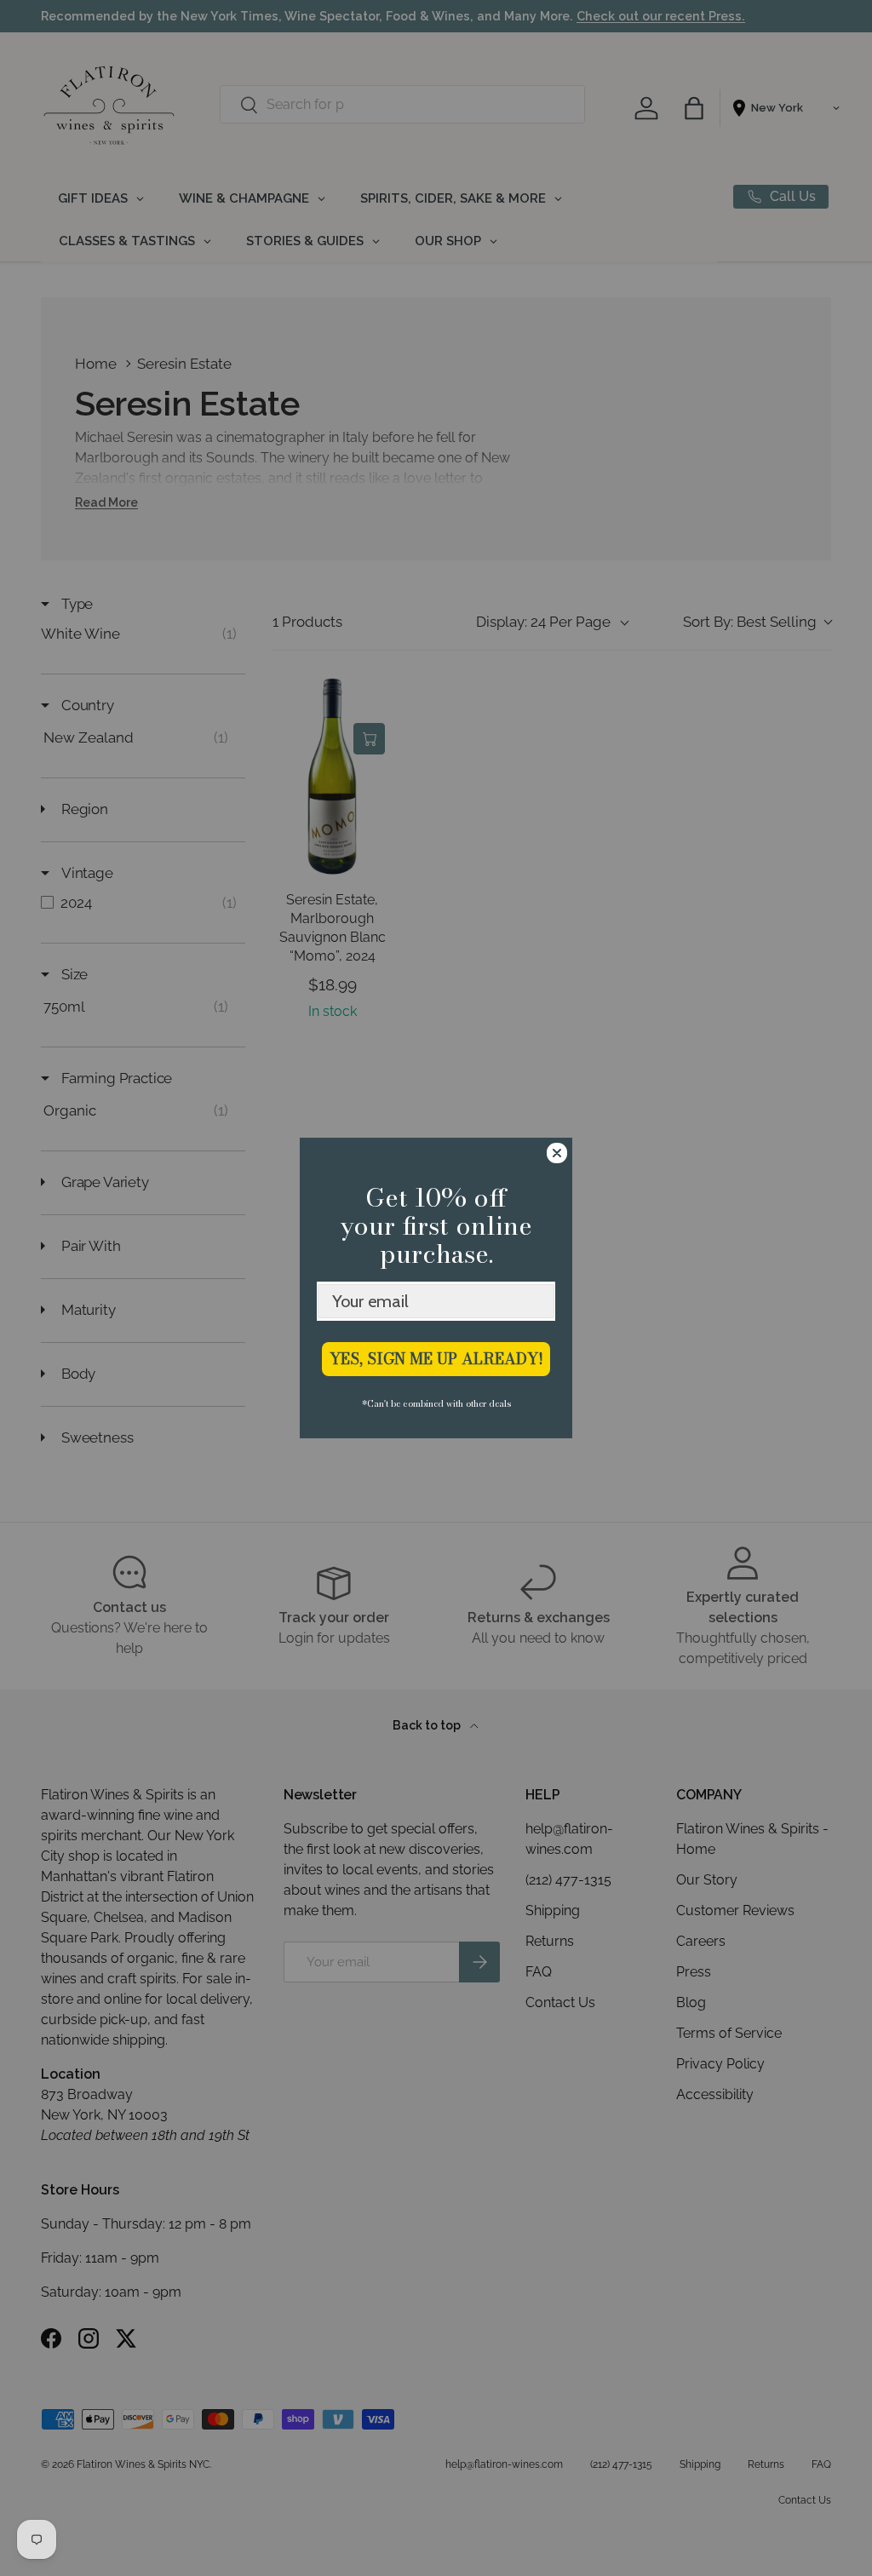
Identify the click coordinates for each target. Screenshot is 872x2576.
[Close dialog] (557, 1153)
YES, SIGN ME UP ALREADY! (436, 1359)
